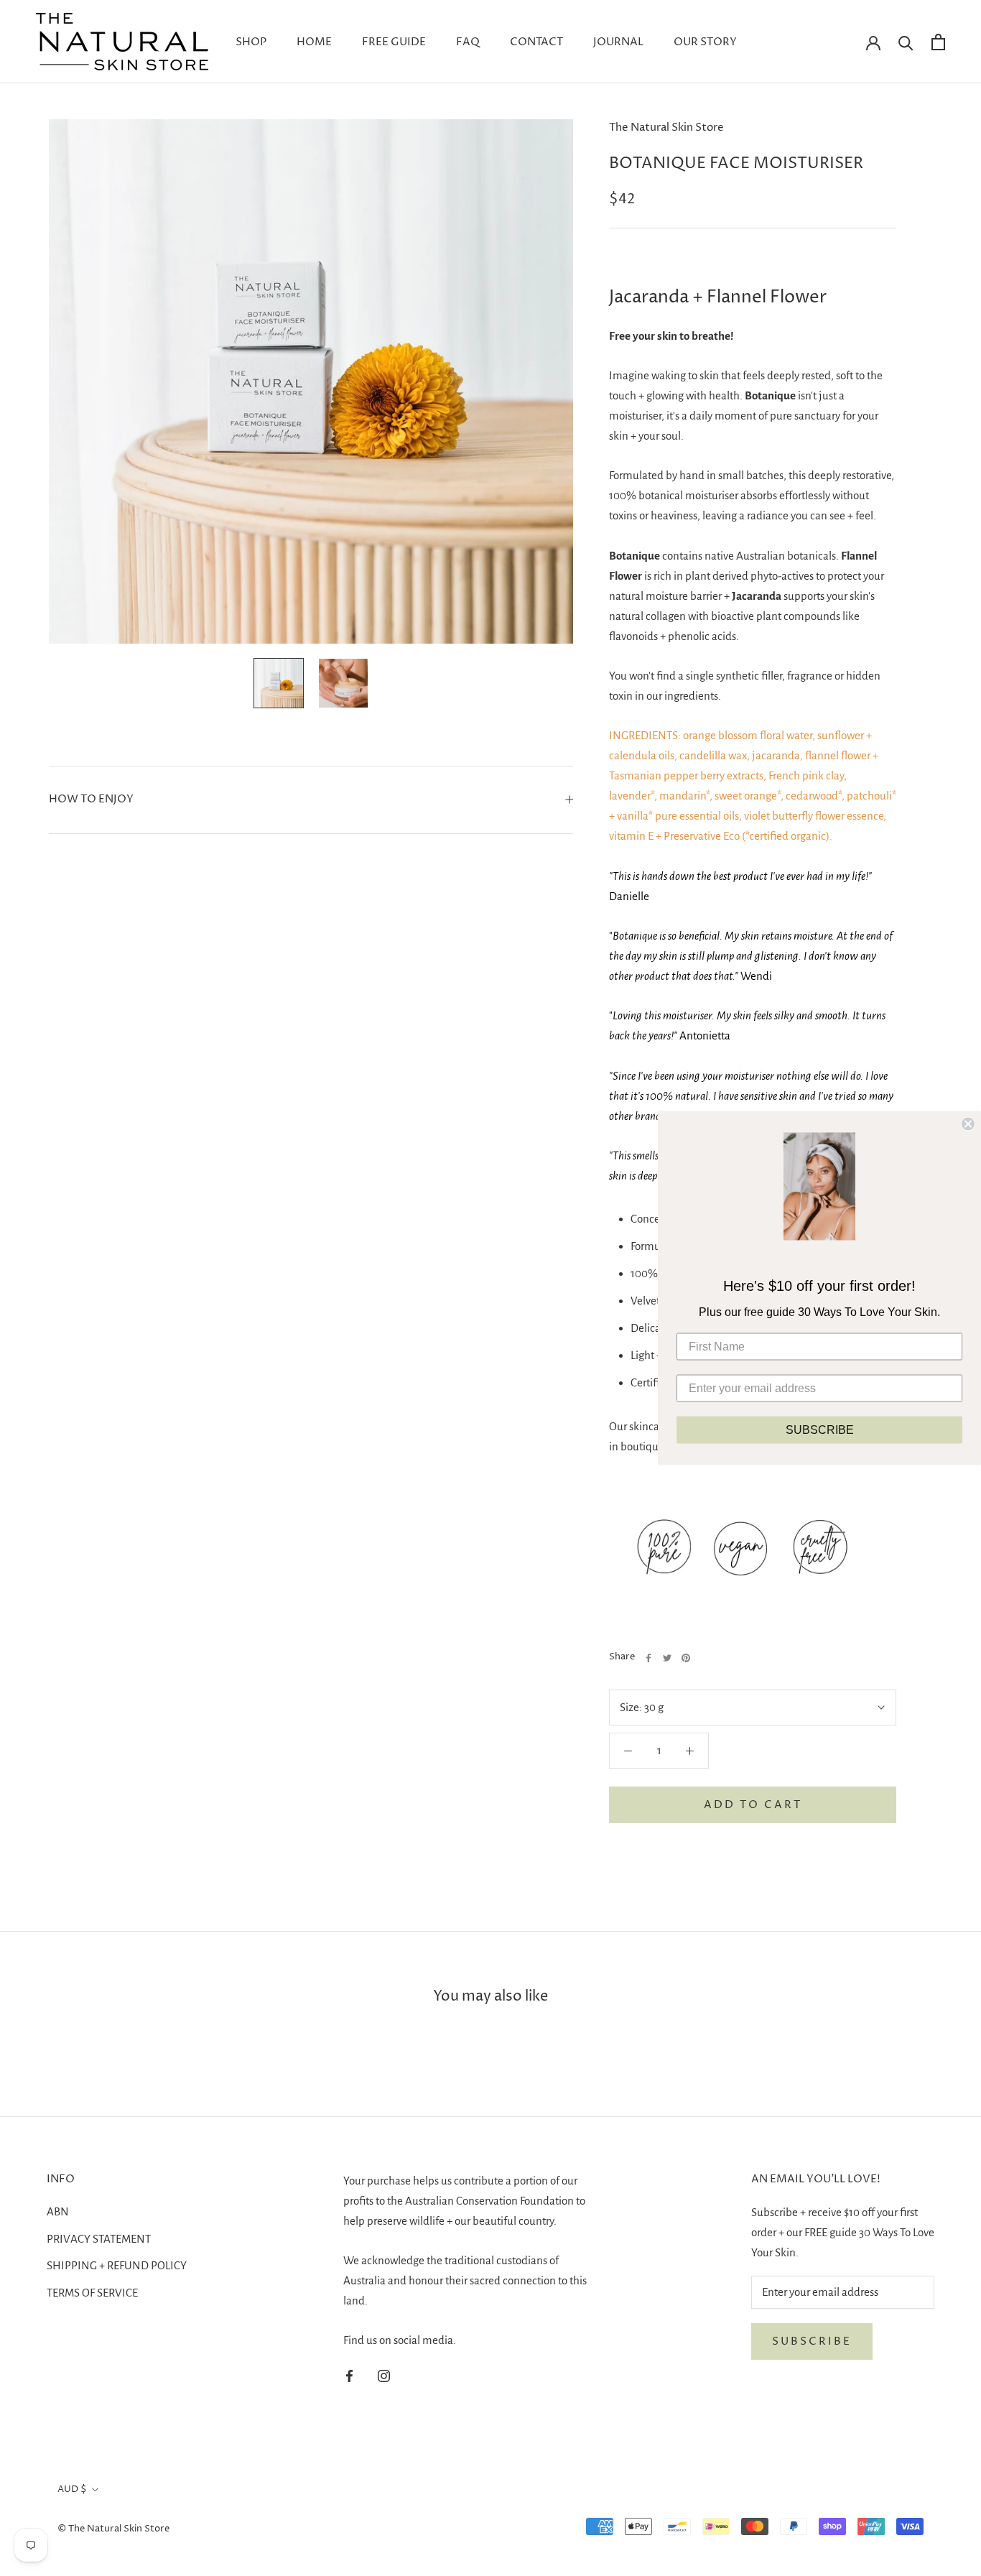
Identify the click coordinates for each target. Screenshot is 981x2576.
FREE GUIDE (394, 42)
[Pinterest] (686, 1658)
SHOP (251, 42)
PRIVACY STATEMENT (99, 2239)
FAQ (468, 42)
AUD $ (72, 2489)
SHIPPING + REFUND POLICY (117, 2265)
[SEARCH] (906, 42)
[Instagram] (384, 2375)
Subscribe (812, 2341)
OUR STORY (705, 42)
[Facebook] (648, 1658)
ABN (58, 2211)
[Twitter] (667, 1658)
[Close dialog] (968, 1124)
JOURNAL (618, 42)
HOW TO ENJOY (91, 799)
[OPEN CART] (938, 42)
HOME (314, 42)
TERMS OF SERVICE (92, 2293)
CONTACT (536, 42)
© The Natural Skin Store (113, 2529)
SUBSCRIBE (820, 1430)
